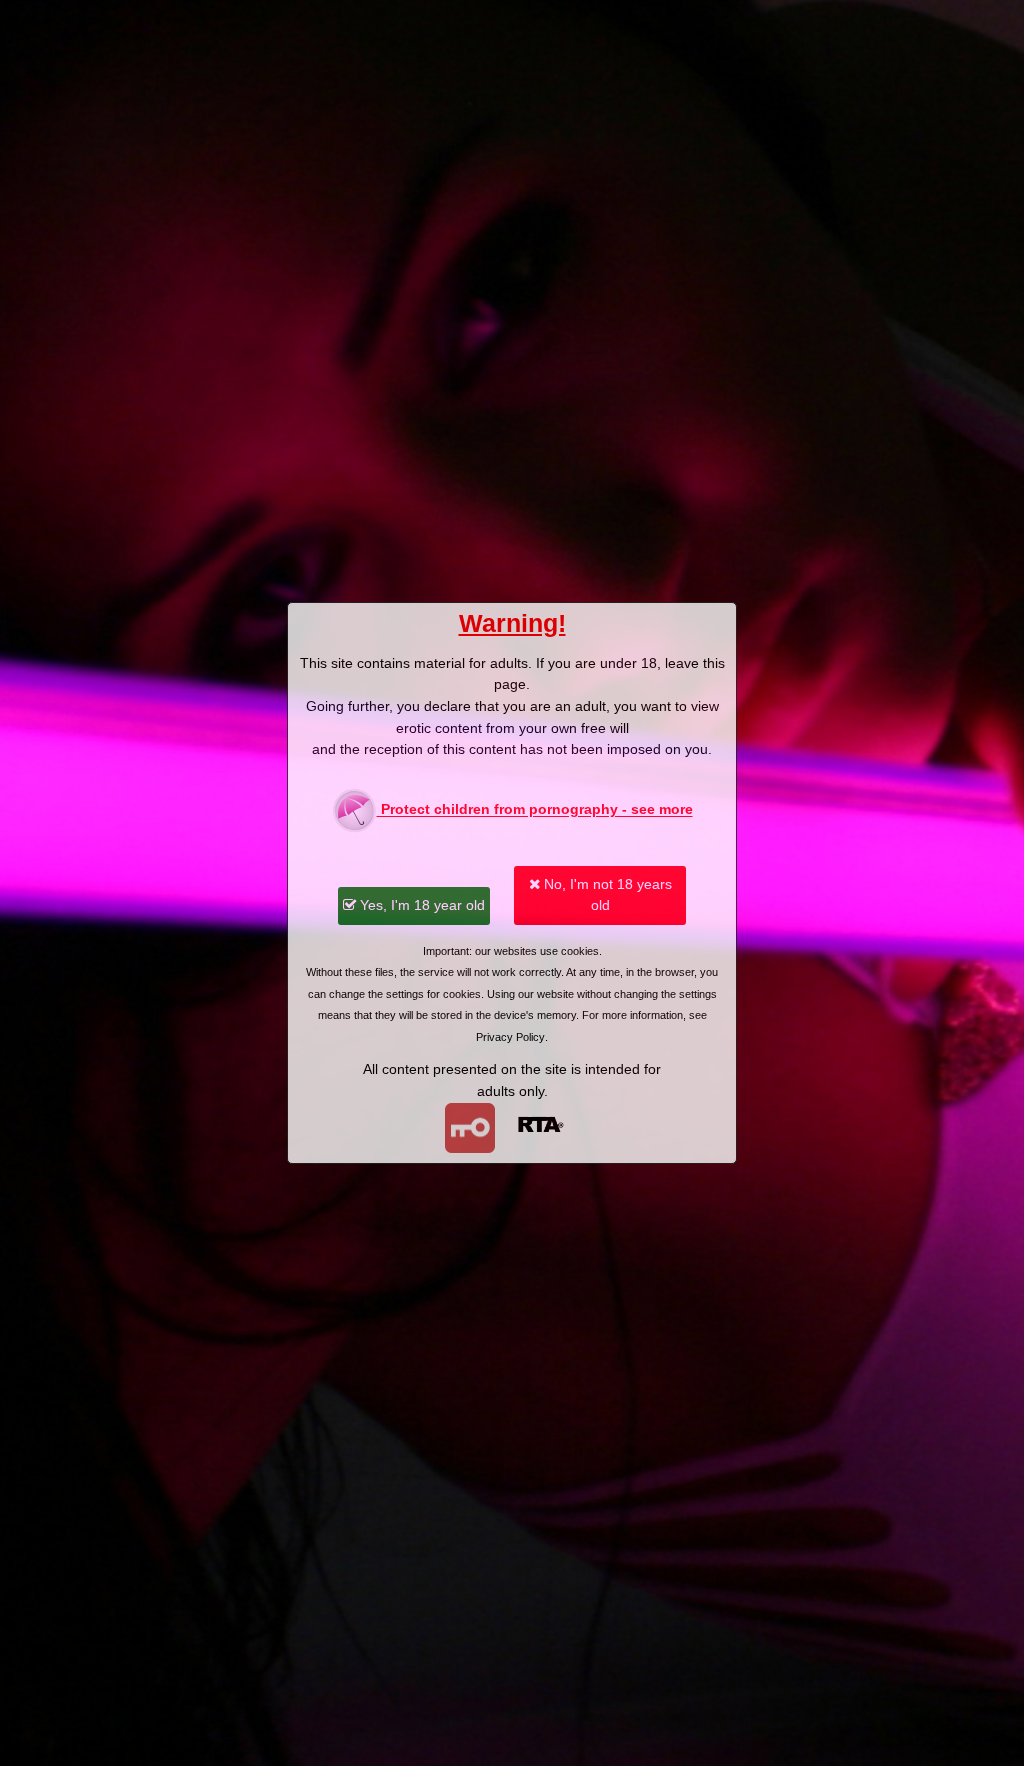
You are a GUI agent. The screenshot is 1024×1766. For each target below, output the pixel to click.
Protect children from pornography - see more (535, 810)
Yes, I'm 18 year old (420, 905)
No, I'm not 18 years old (606, 895)
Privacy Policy (510, 1037)
